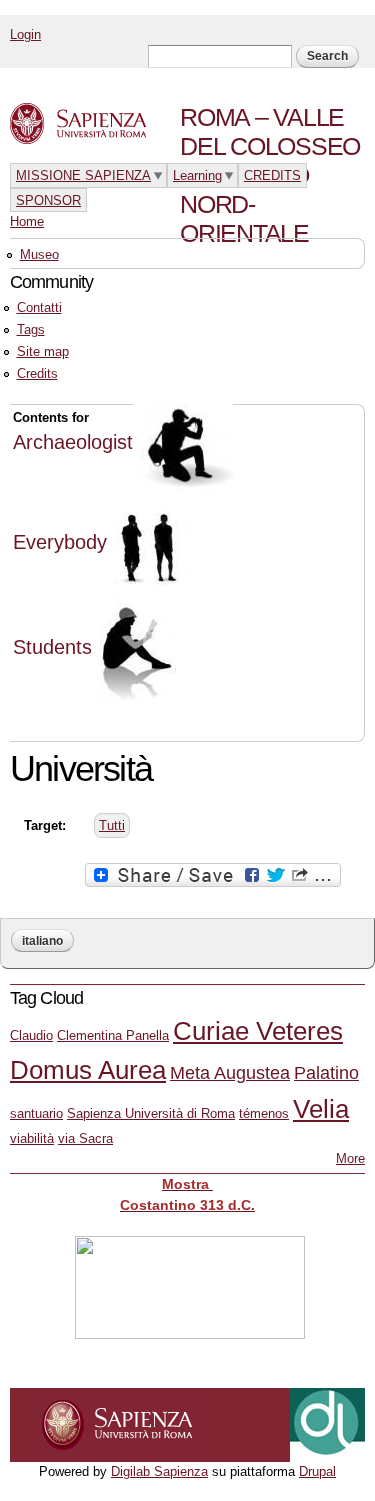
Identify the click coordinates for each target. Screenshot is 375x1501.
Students (52, 647)
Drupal (317, 1471)
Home (27, 221)
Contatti (39, 307)
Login (25, 34)
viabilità (32, 1138)
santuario (36, 1113)
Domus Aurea (88, 1070)
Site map (43, 351)
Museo (39, 254)
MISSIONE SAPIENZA (83, 175)
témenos (264, 1113)
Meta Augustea (230, 1073)
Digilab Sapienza (159, 1471)
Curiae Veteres (258, 1031)
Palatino (326, 1073)
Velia (321, 1109)
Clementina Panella (113, 1035)
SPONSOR (48, 200)
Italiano (42, 941)
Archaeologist (73, 442)
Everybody (60, 542)
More (350, 1158)
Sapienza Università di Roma (151, 1113)
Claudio (31, 1035)
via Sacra (85, 1138)
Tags (31, 329)
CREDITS (272, 175)
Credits (37, 373)
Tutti (112, 825)
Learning (197, 175)
